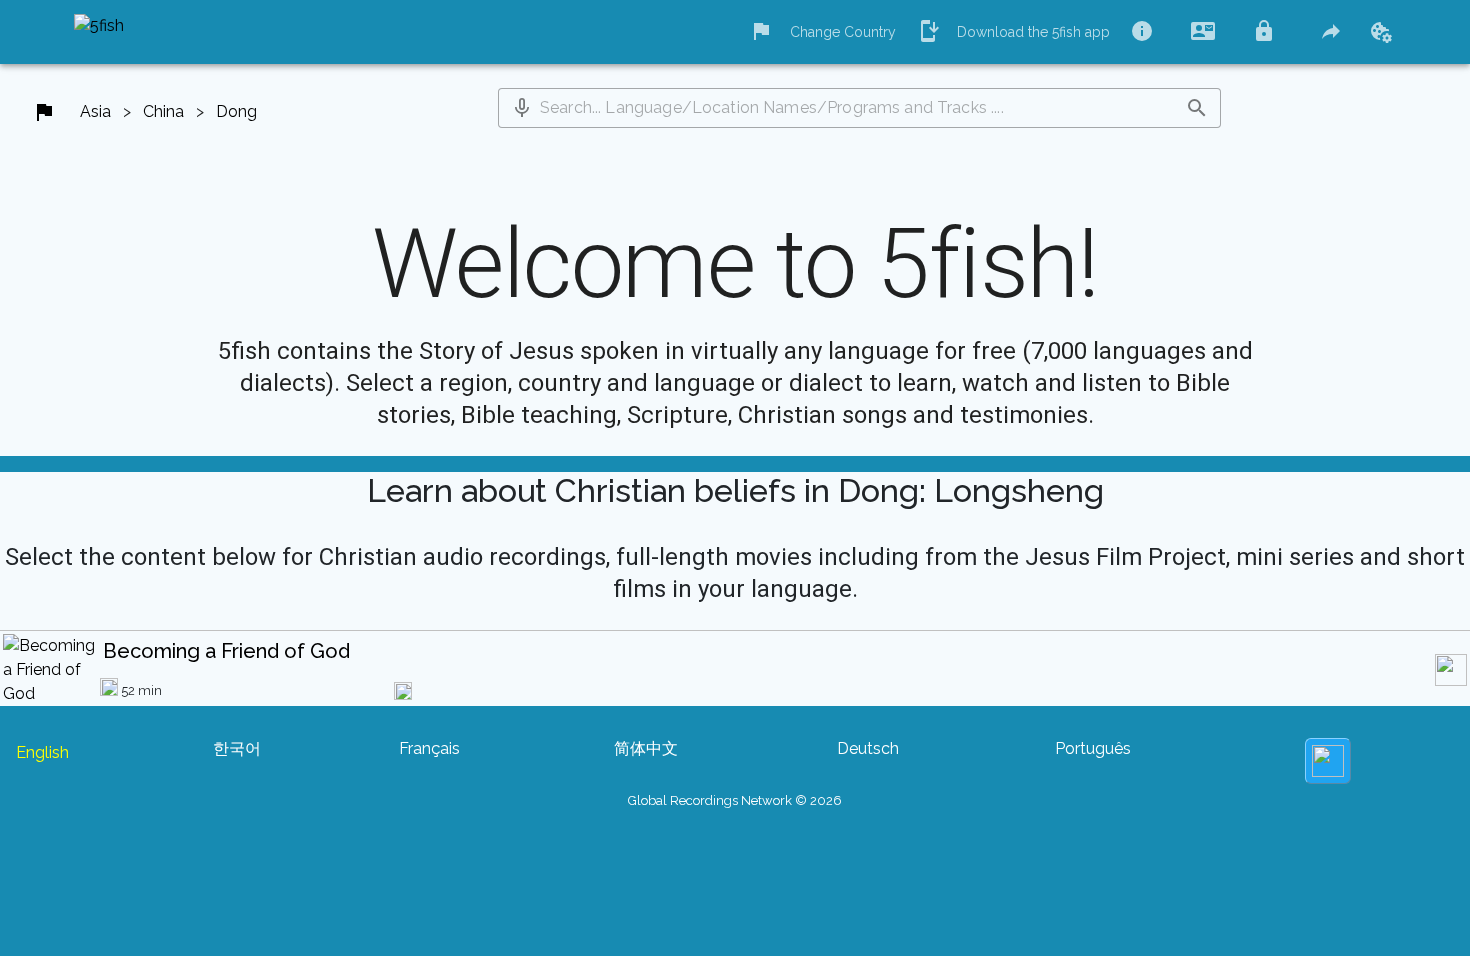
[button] (522, 108)
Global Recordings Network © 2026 (735, 800)
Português (1093, 748)
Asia (95, 111)
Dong (236, 111)
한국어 (237, 748)
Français (429, 748)
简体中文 (646, 748)
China (163, 111)
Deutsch (868, 748)
